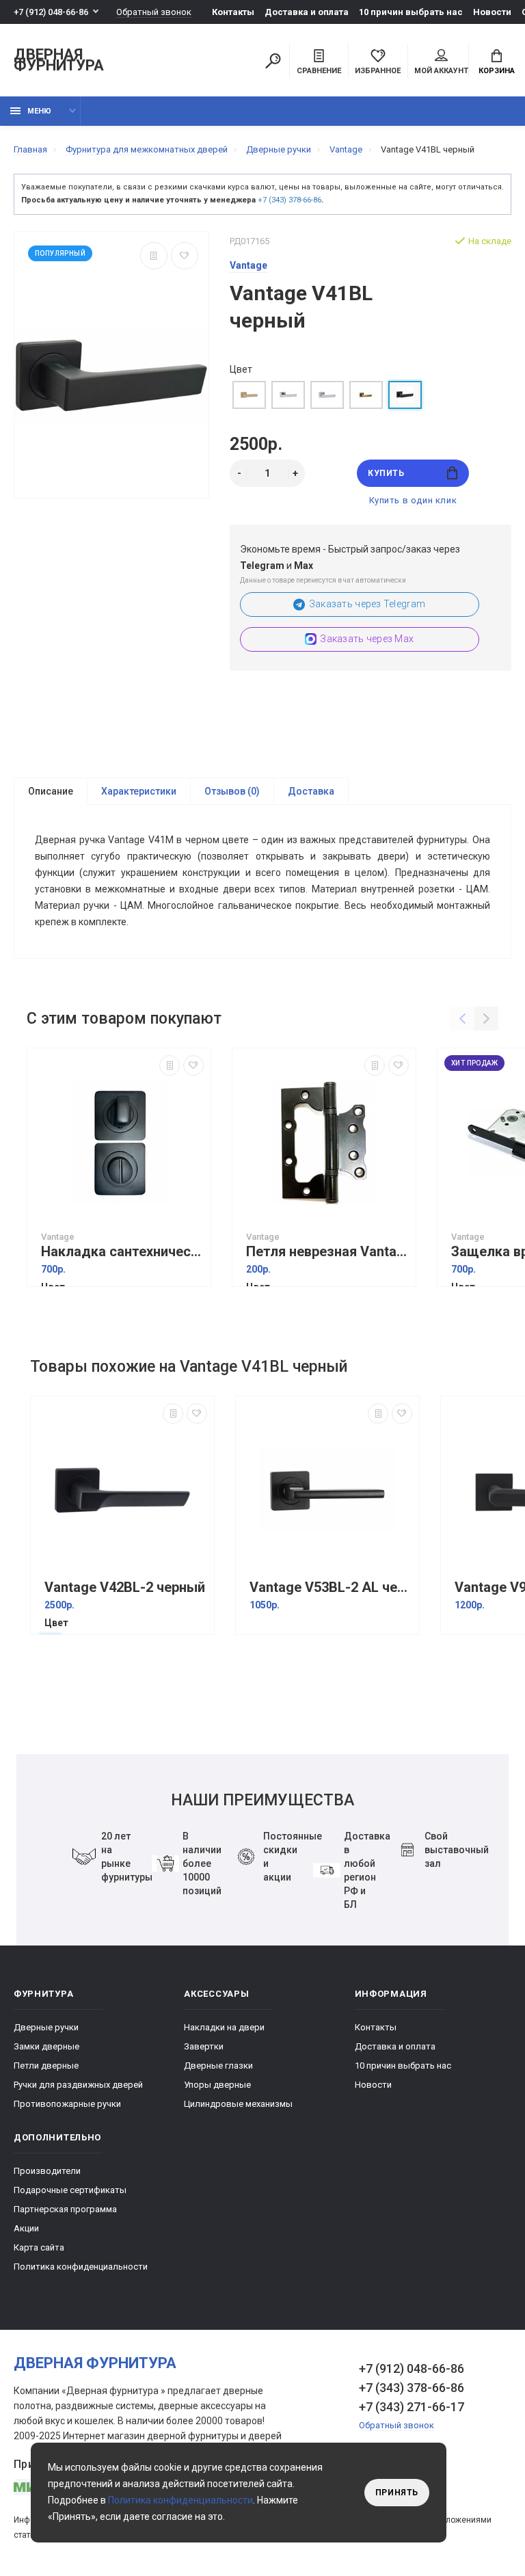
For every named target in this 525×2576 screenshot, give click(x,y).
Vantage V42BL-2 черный (125, 1588)
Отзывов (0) (232, 791)
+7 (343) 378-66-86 (290, 200)
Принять (397, 2493)
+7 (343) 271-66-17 (412, 2407)
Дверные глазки (218, 2066)
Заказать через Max (367, 639)
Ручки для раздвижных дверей (78, 2085)
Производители (47, 2171)
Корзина (497, 71)
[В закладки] (185, 256)
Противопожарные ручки (67, 2104)
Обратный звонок (154, 12)
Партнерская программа (65, 2209)
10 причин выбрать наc (411, 12)
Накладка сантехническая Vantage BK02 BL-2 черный (122, 1252)
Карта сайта (39, 2247)
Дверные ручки (46, 2027)
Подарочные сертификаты (70, 2190)
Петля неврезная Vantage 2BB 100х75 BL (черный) (327, 1252)
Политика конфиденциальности (81, 2267)
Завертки (204, 2046)
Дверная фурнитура (59, 61)
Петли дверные (46, 2066)
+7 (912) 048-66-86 (51, 12)
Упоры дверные (217, 2085)
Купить (386, 473)
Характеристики (139, 791)
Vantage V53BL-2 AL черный (331, 1588)
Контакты (233, 12)
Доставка (311, 791)
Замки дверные (46, 2046)
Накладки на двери (224, 2027)
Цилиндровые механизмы (238, 2104)
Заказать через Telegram (367, 604)
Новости (492, 12)
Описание (51, 791)
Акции (26, 2228)
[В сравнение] (154, 256)
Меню (39, 111)
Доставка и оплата (307, 12)
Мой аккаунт (441, 71)
